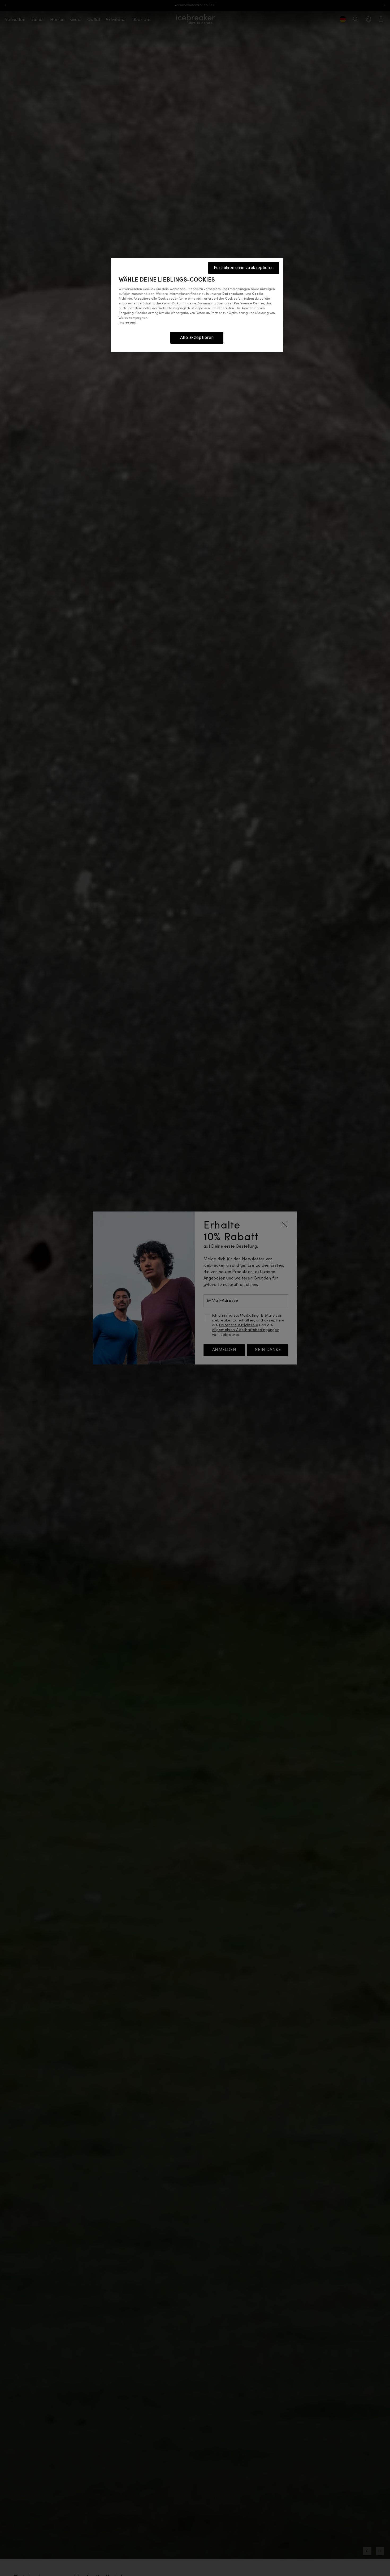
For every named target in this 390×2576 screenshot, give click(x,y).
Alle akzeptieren (197, 338)
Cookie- (258, 294)
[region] (197, 305)
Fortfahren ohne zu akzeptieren (244, 268)
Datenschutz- (233, 294)
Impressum (127, 323)
